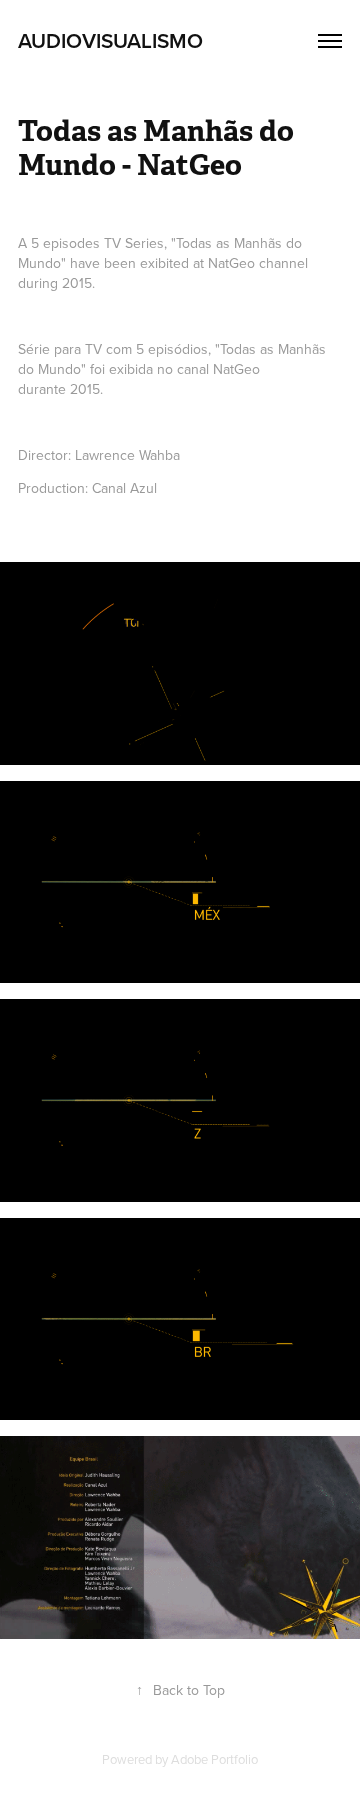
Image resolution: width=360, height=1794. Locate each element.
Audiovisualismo (110, 40)
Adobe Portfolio (214, 1759)
